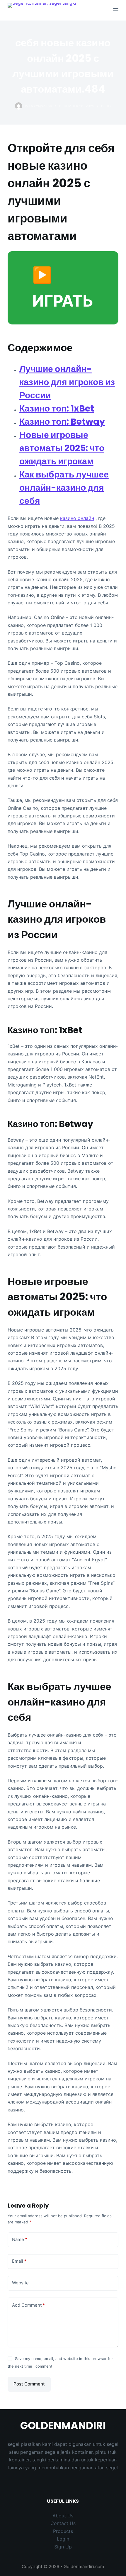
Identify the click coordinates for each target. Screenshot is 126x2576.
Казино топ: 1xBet (57, 408)
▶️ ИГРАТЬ (63, 288)
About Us (63, 2516)
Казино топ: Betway (62, 422)
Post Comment (29, 2384)
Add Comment (28, 2305)
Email (19, 2261)
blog (106, 106)
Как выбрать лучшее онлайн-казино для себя (64, 488)
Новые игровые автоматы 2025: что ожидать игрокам (62, 448)
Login (63, 2539)
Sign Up (63, 2547)
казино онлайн (77, 518)
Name (20, 2239)
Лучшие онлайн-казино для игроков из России (67, 382)
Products (63, 2531)
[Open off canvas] (116, 10)
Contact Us (63, 2523)
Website (20, 2283)
